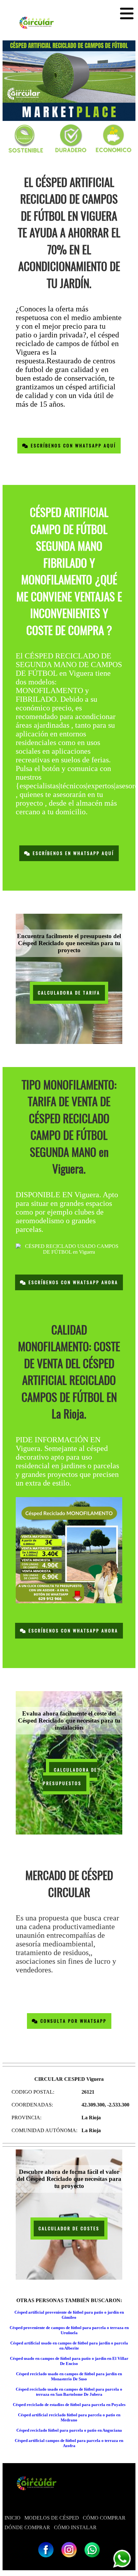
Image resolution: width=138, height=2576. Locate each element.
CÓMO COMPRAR (104, 2518)
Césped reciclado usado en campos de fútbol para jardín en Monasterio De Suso (69, 2376)
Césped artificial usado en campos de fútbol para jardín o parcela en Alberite (69, 2346)
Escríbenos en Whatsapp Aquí (72, 853)
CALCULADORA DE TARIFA (69, 993)
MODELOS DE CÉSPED (52, 2518)
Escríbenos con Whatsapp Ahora (72, 1282)
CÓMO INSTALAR (75, 2527)
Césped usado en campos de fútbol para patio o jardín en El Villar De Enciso (69, 2361)
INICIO (13, 2518)
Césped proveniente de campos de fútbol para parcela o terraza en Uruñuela (69, 2330)
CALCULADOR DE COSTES (69, 2229)
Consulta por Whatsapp (73, 2021)
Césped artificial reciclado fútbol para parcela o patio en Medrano (69, 2417)
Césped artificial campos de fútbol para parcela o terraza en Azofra (69, 2443)
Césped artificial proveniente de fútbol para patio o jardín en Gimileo (69, 2315)
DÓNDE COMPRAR (27, 2527)
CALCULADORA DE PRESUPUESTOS (70, 1777)
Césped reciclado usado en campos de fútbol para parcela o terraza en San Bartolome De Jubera (69, 2392)
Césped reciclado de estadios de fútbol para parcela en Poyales (69, 2405)
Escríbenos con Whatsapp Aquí (72, 446)
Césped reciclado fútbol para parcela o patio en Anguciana (69, 2430)
